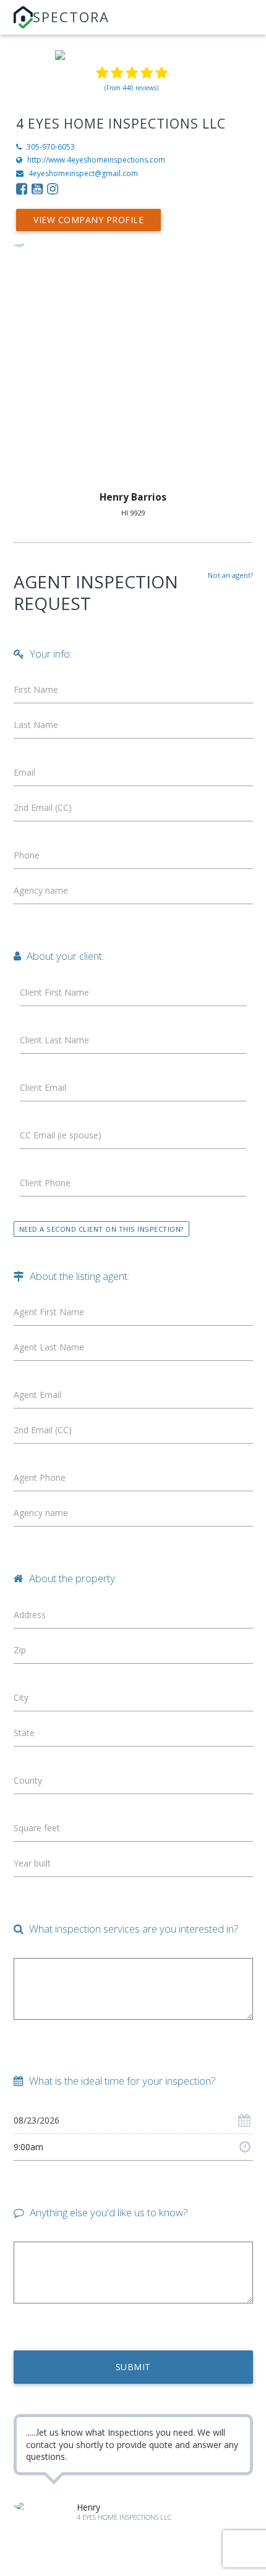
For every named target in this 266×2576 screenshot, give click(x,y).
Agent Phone (40, 1477)
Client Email (43, 1087)
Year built (32, 1863)
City (21, 1697)
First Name (36, 689)
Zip (20, 1650)
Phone (27, 855)
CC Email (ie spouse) (61, 1135)
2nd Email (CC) (43, 807)
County (28, 1780)
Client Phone (45, 1183)
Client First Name (54, 992)
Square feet (37, 1828)
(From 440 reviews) (131, 88)
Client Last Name (54, 1040)
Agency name (41, 890)
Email (24, 772)
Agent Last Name (49, 1347)
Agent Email (37, 1395)
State (24, 1733)
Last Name (36, 725)
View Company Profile (88, 220)
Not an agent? (230, 575)
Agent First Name (49, 1312)
